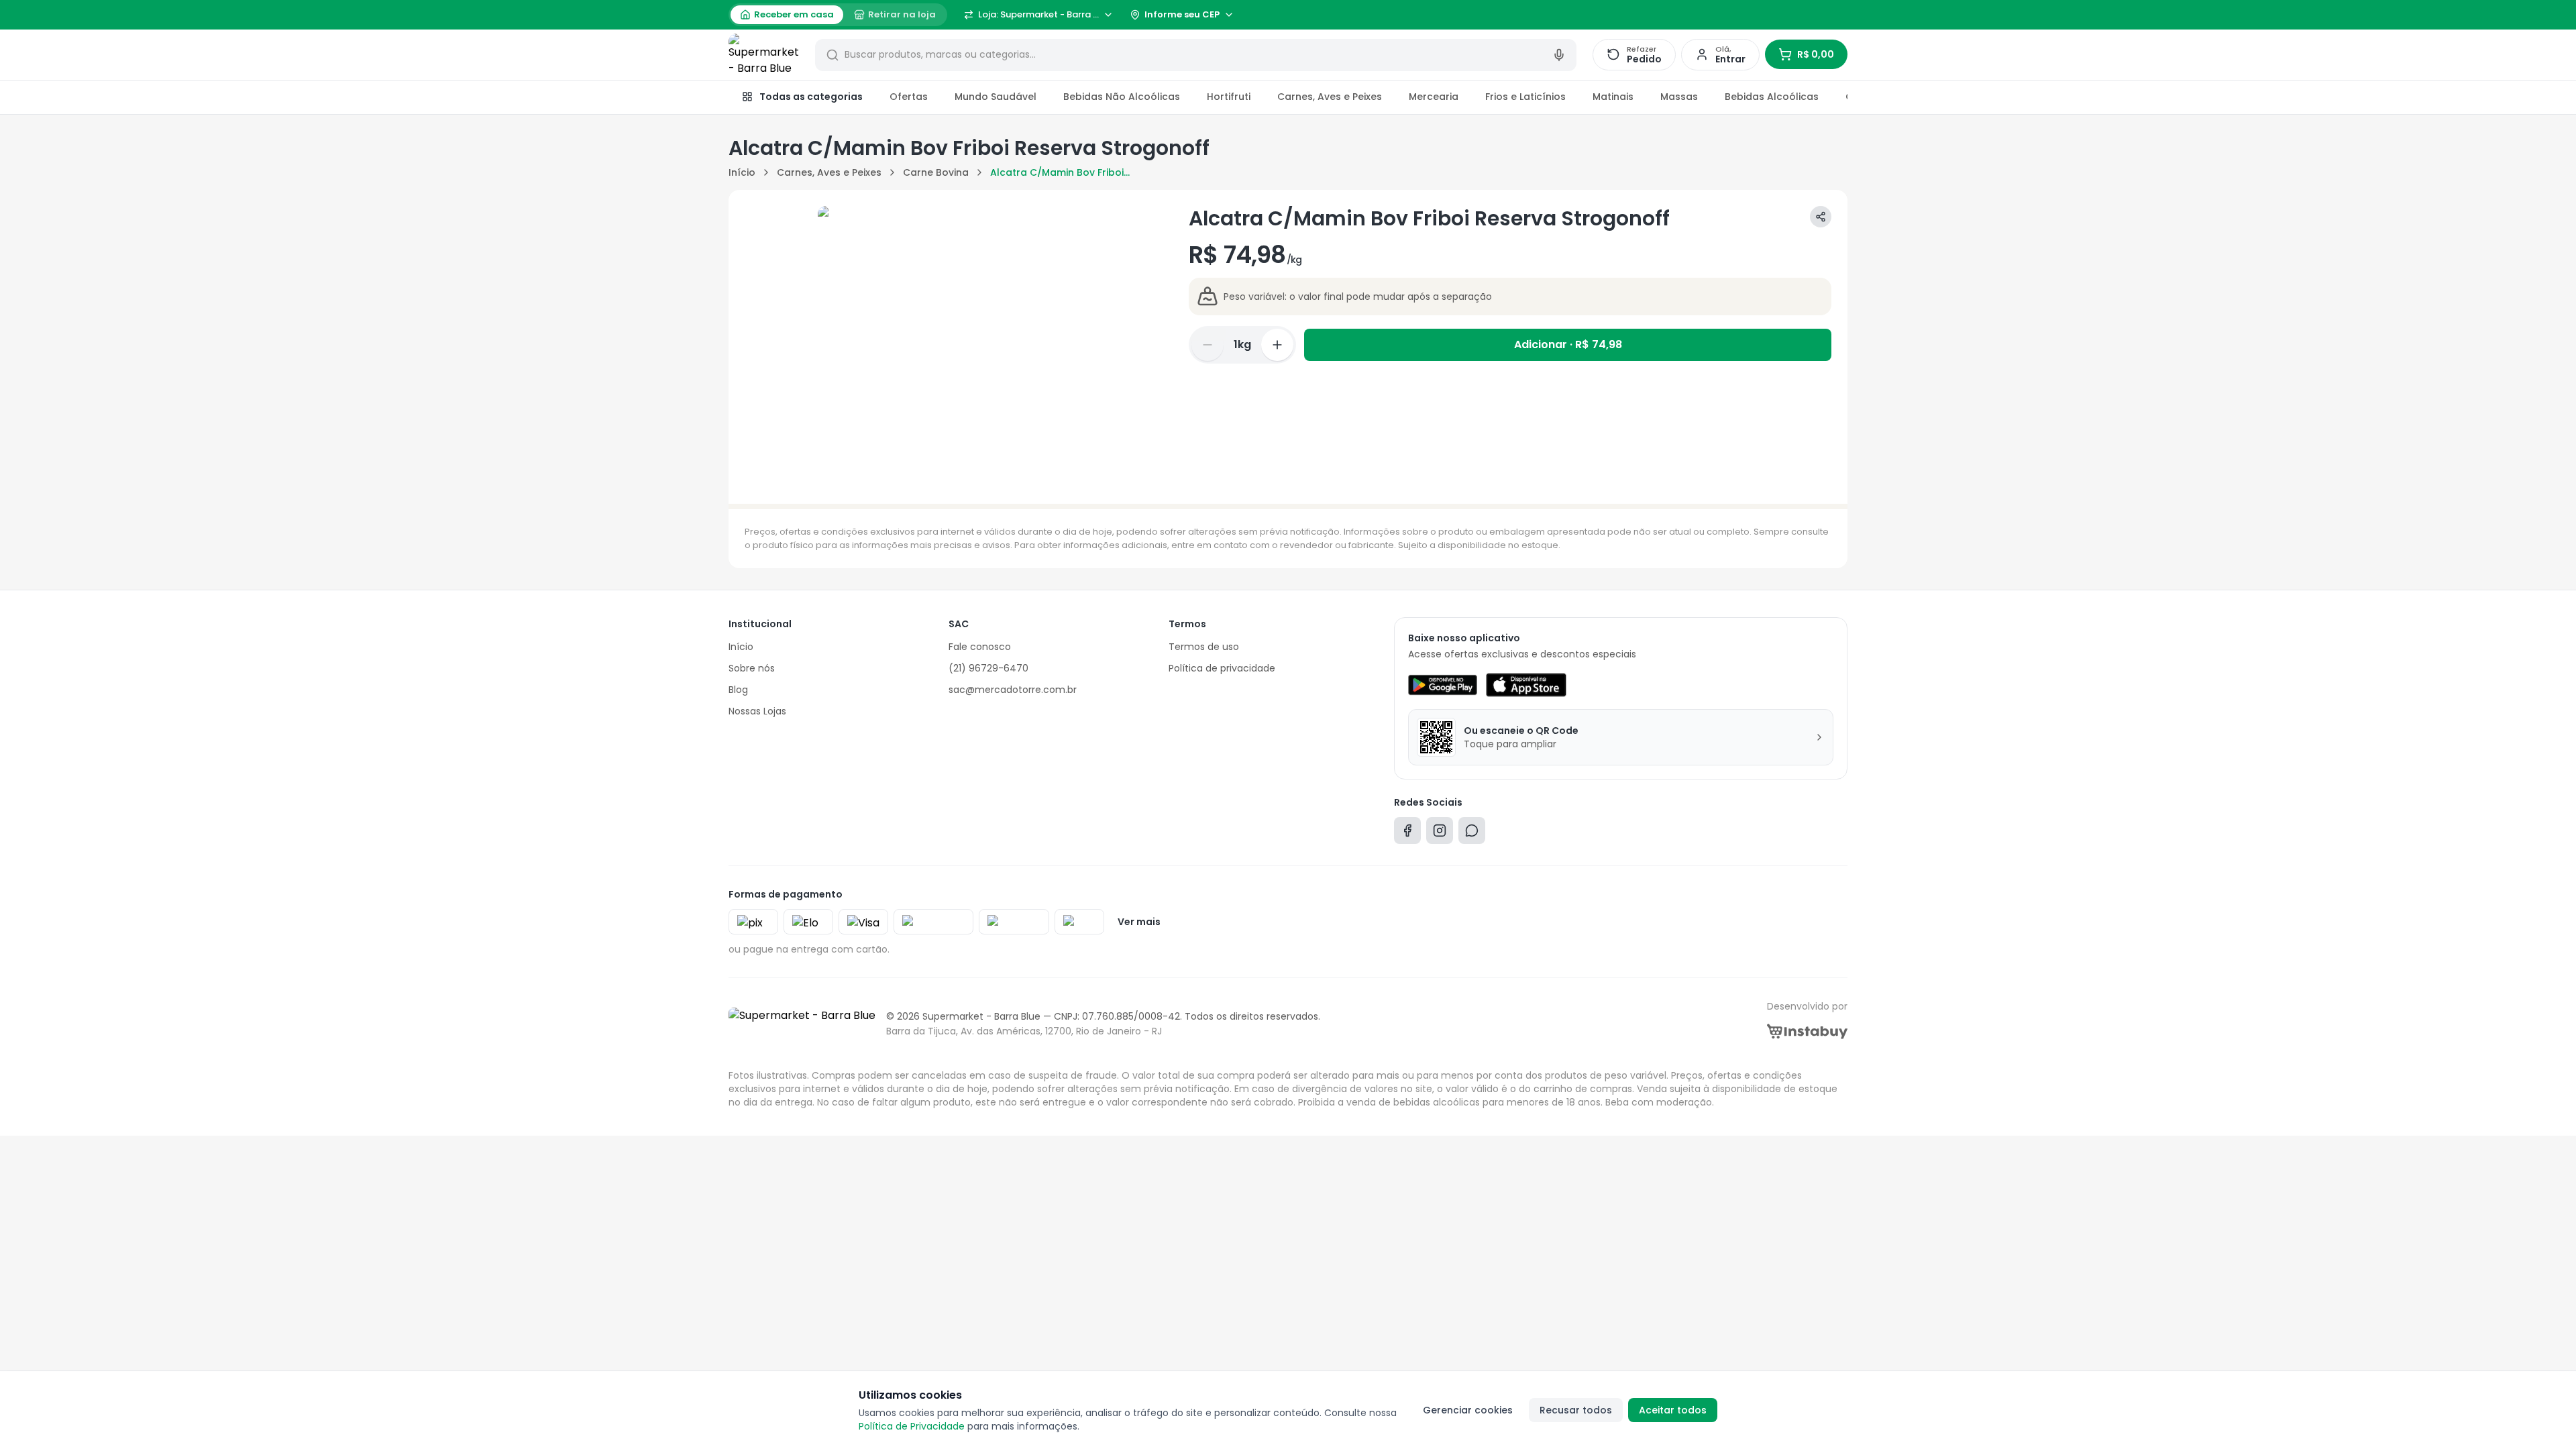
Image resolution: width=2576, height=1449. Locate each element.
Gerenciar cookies (1468, 1410)
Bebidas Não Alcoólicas (1122, 97)
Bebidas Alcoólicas (1772, 97)
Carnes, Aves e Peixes (1330, 97)
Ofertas (909, 97)
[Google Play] (1443, 685)
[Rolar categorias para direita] (1833, 97)
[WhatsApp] (1472, 834)
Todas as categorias (811, 97)
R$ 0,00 (1816, 54)
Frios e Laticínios (1525, 97)
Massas (1679, 97)
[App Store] (1526, 685)
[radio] (787, 15)
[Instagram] (1440, 834)
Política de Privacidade (912, 1426)
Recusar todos (1576, 1410)
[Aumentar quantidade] (1277, 345)
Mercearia (1434, 97)
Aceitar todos (1673, 1410)
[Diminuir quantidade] (1207, 345)
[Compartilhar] (1821, 217)
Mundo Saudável (996, 97)
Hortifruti (1229, 97)
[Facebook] (1407, 834)
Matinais (1613, 97)
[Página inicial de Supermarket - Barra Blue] (764, 55)
